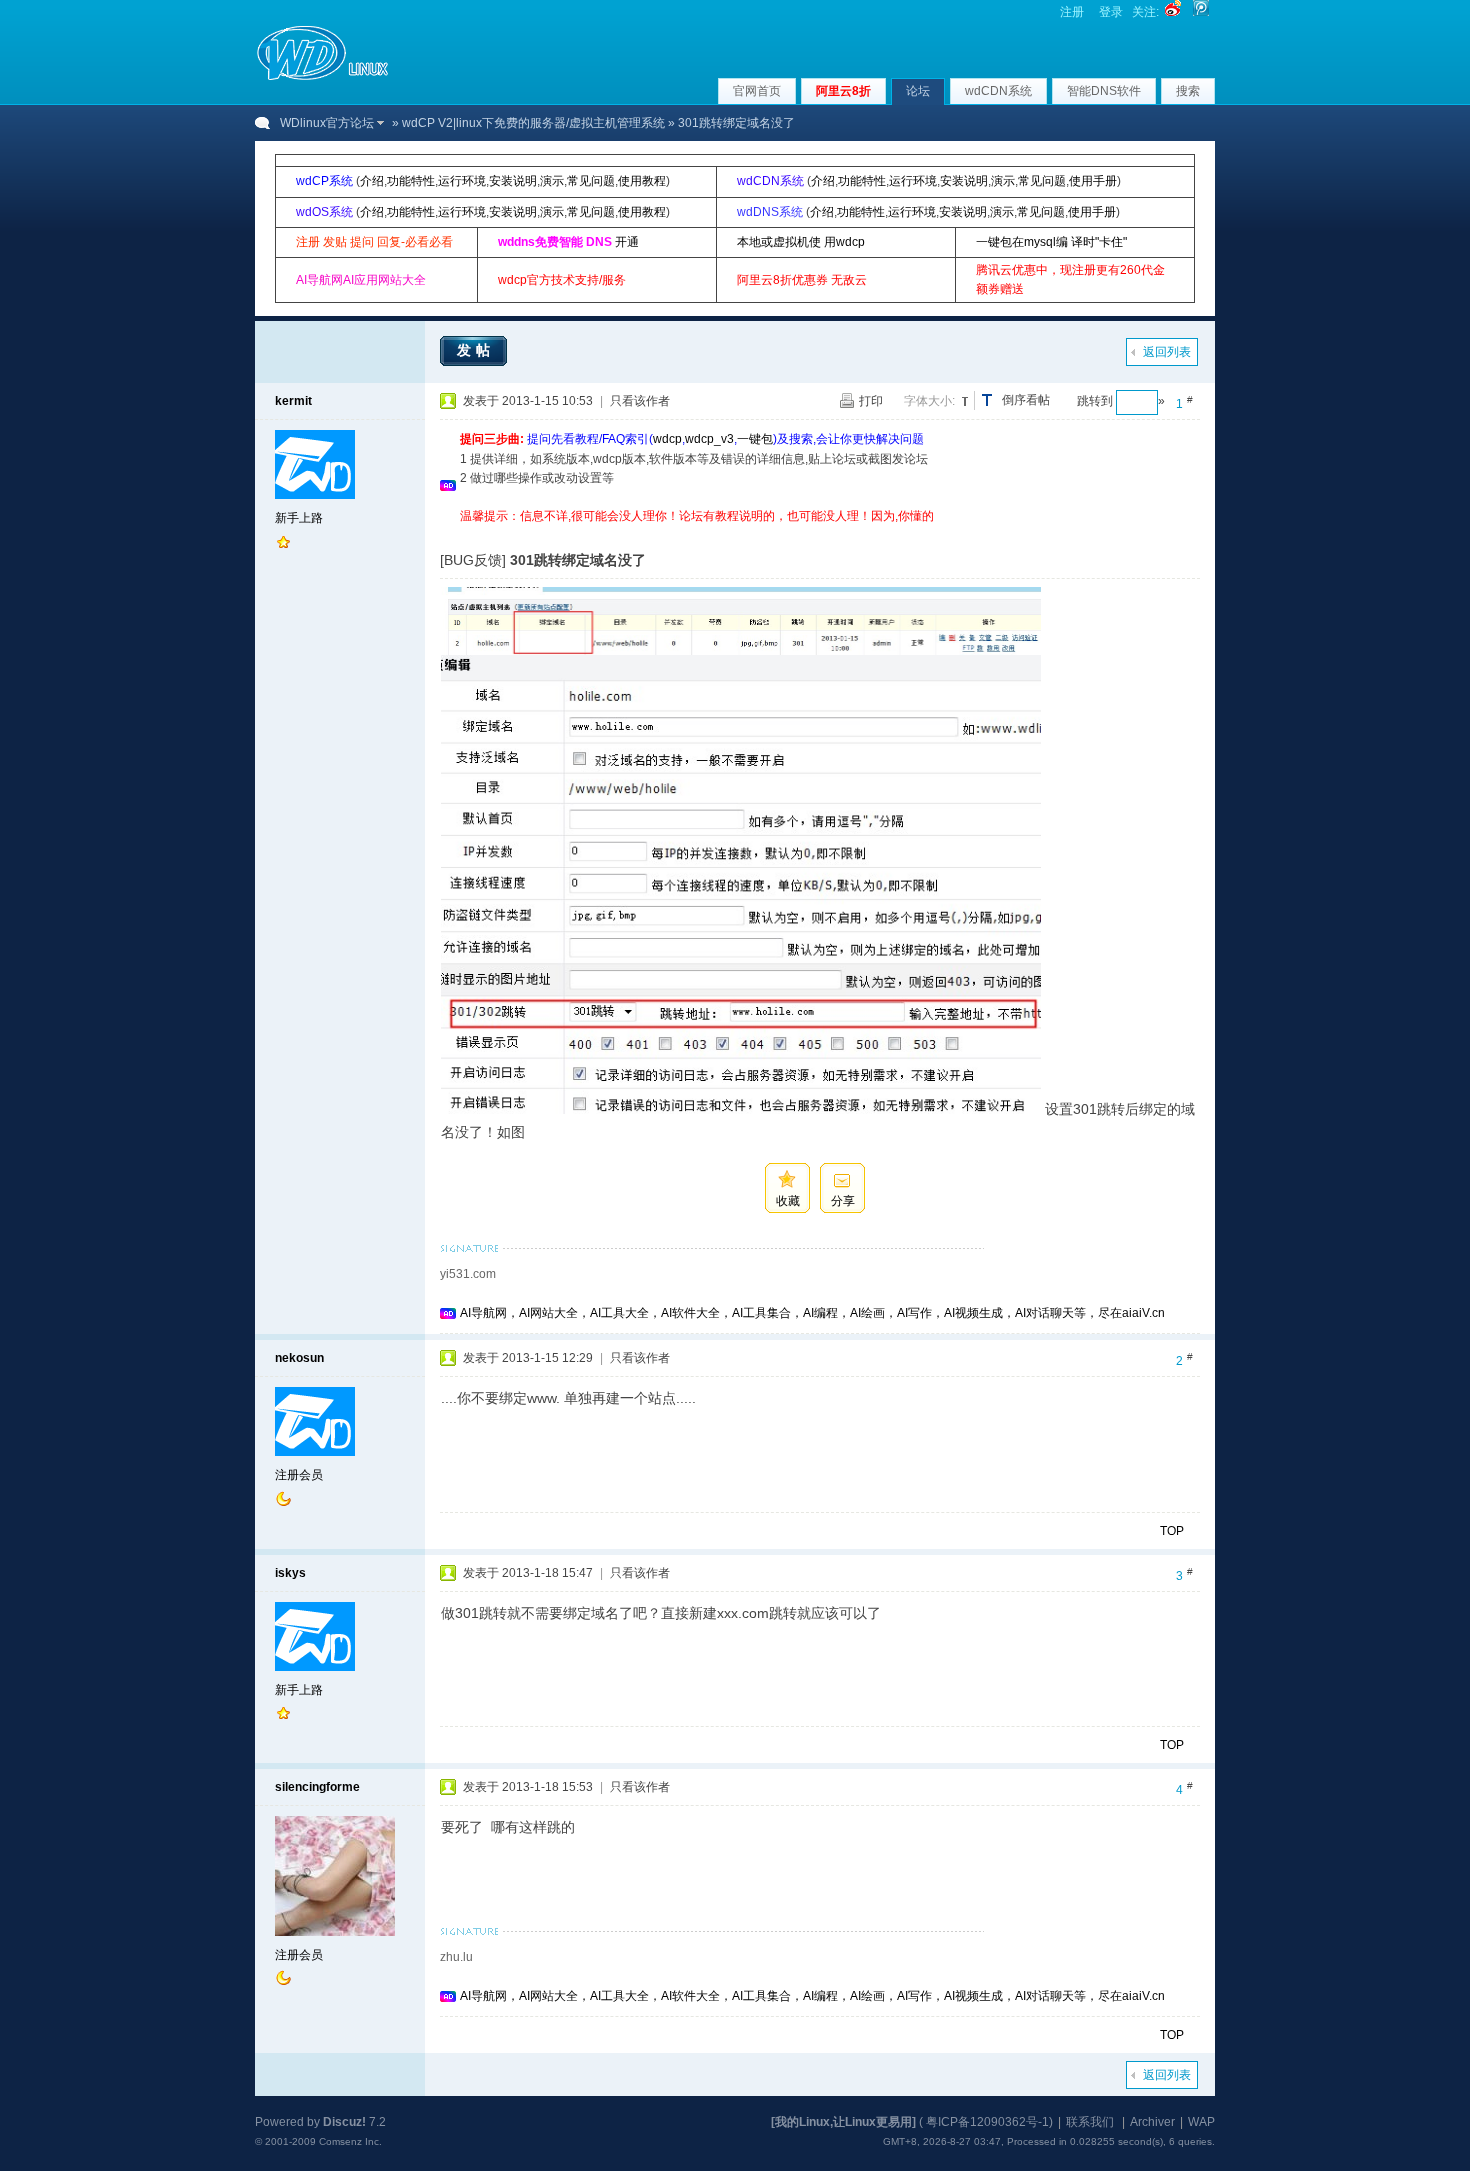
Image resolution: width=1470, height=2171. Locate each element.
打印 (871, 401)
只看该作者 (640, 401)
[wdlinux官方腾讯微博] (1201, 12)
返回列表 (1167, 352)
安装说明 (513, 181)
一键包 (755, 439)
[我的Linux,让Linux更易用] (843, 2122)
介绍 (372, 181)
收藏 (788, 1201)
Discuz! (344, 2122)
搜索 (1188, 91)
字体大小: (929, 401)
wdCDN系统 (998, 91)
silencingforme (317, 1787)
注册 (1072, 12)
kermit (293, 401)
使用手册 (1093, 181)
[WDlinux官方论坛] (322, 78)
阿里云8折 (843, 91)
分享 (843, 1201)
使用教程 (642, 181)
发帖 (476, 350)
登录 (1111, 12)
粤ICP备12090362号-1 (987, 2122)
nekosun (299, 1358)
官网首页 (757, 91)
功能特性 (411, 181)
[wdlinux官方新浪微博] (1173, 12)
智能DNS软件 (1104, 91)
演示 (552, 181)
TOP (1172, 1531)
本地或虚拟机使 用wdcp (801, 242)
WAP (1201, 2122)
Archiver (1152, 2122)
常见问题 (591, 181)
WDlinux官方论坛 (327, 123)
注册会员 (299, 1475)
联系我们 (1090, 2122)
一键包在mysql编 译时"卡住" (1051, 242)
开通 (627, 242)
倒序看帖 (1026, 400)
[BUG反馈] (473, 560)
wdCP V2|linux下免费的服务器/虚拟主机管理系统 (533, 123)
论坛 (918, 91)
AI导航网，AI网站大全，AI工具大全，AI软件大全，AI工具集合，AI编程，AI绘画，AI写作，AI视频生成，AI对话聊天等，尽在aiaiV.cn (812, 1313)
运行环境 (462, 181)
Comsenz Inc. (350, 2141)
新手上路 (299, 518)
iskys (290, 1573)
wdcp (667, 439)
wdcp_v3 (709, 439)
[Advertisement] (824, 533)
